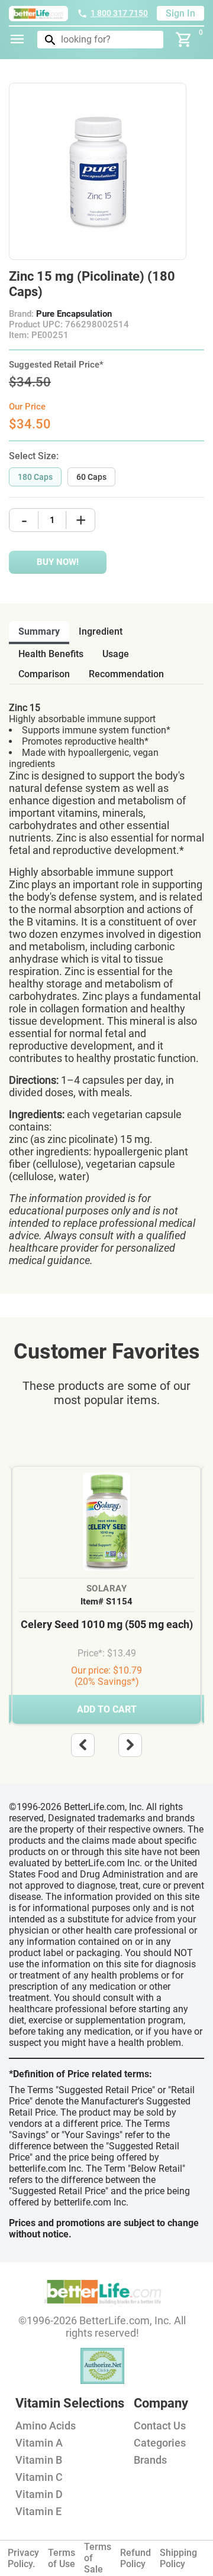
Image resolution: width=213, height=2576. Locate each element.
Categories (160, 2443)
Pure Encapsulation (74, 314)
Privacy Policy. (23, 2558)
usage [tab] (116, 654)
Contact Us (160, 2426)
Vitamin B (39, 2460)
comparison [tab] (44, 674)
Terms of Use (62, 2558)
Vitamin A (39, 2443)
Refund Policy (135, 2558)
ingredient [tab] (101, 631)
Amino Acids (46, 2426)
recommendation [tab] (126, 674)
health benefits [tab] (51, 654)
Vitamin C (39, 2477)
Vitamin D (39, 2494)
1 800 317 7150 (119, 13)
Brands (150, 2460)
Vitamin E (38, 2511)
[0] (184, 40)
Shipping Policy (178, 2558)
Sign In (180, 13)
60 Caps (91, 477)
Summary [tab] (39, 631)
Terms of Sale (98, 2558)
